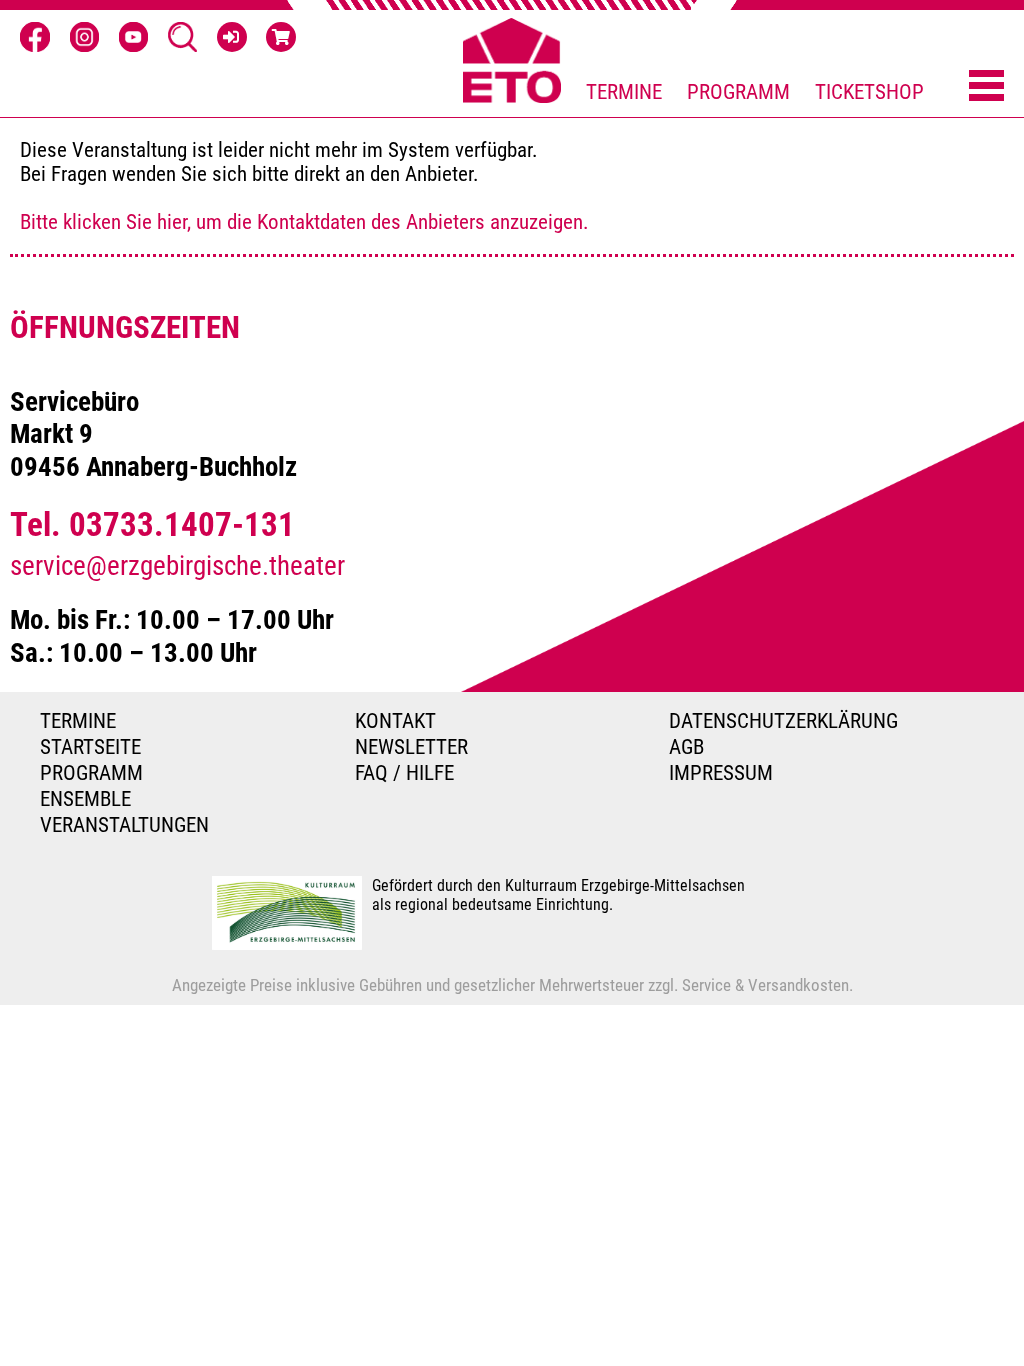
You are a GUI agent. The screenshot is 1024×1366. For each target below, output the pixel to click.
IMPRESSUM (721, 773)
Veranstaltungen (124, 825)
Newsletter (411, 747)
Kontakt (395, 721)
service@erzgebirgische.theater (177, 566)
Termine (624, 92)
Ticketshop (869, 92)
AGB (686, 747)
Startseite (90, 747)
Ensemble (85, 799)
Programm (738, 92)
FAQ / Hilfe (404, 773)
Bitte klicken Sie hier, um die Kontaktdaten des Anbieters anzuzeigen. (304, 222)
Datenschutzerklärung (783, 721)
